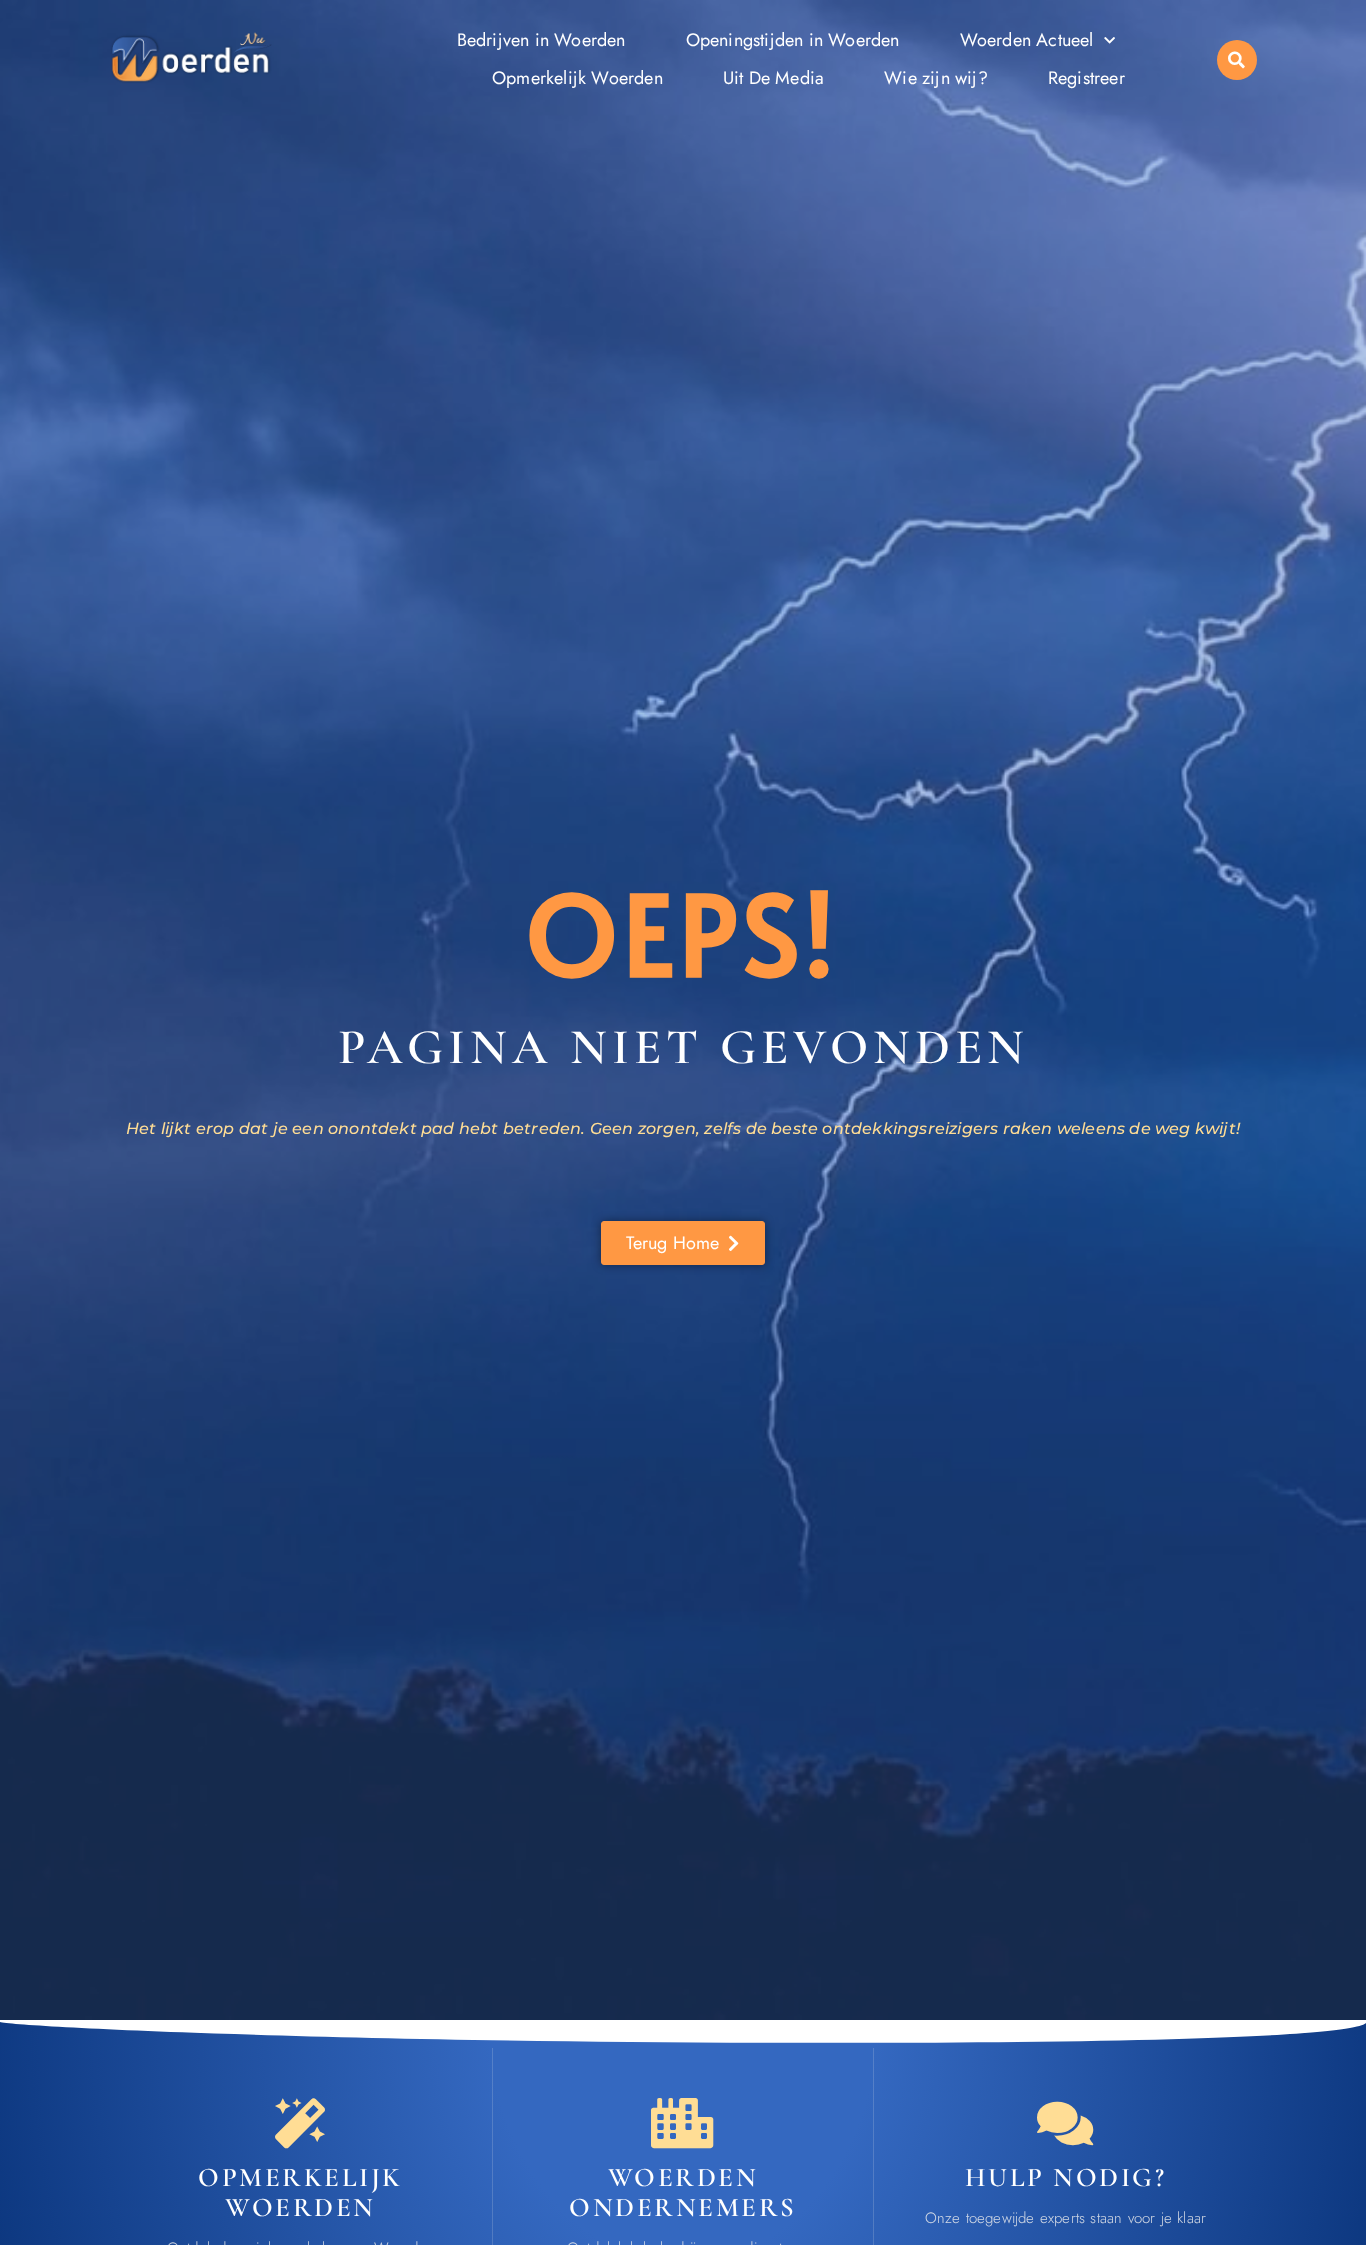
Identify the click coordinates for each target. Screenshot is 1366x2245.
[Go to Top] (1289, 2095)
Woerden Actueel (1027, 40)
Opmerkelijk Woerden (577, 78)
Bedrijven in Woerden (541, 40)
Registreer (1086, 78)
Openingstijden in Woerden (793, 40)
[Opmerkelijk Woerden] (300, 2123)
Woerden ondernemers (683, 2192)
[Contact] (1065, 2123)
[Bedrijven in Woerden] (683, 2123)
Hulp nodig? (1066, 2177)
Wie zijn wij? (936, 78)
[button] (1237, 60)
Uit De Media (773, 78)
